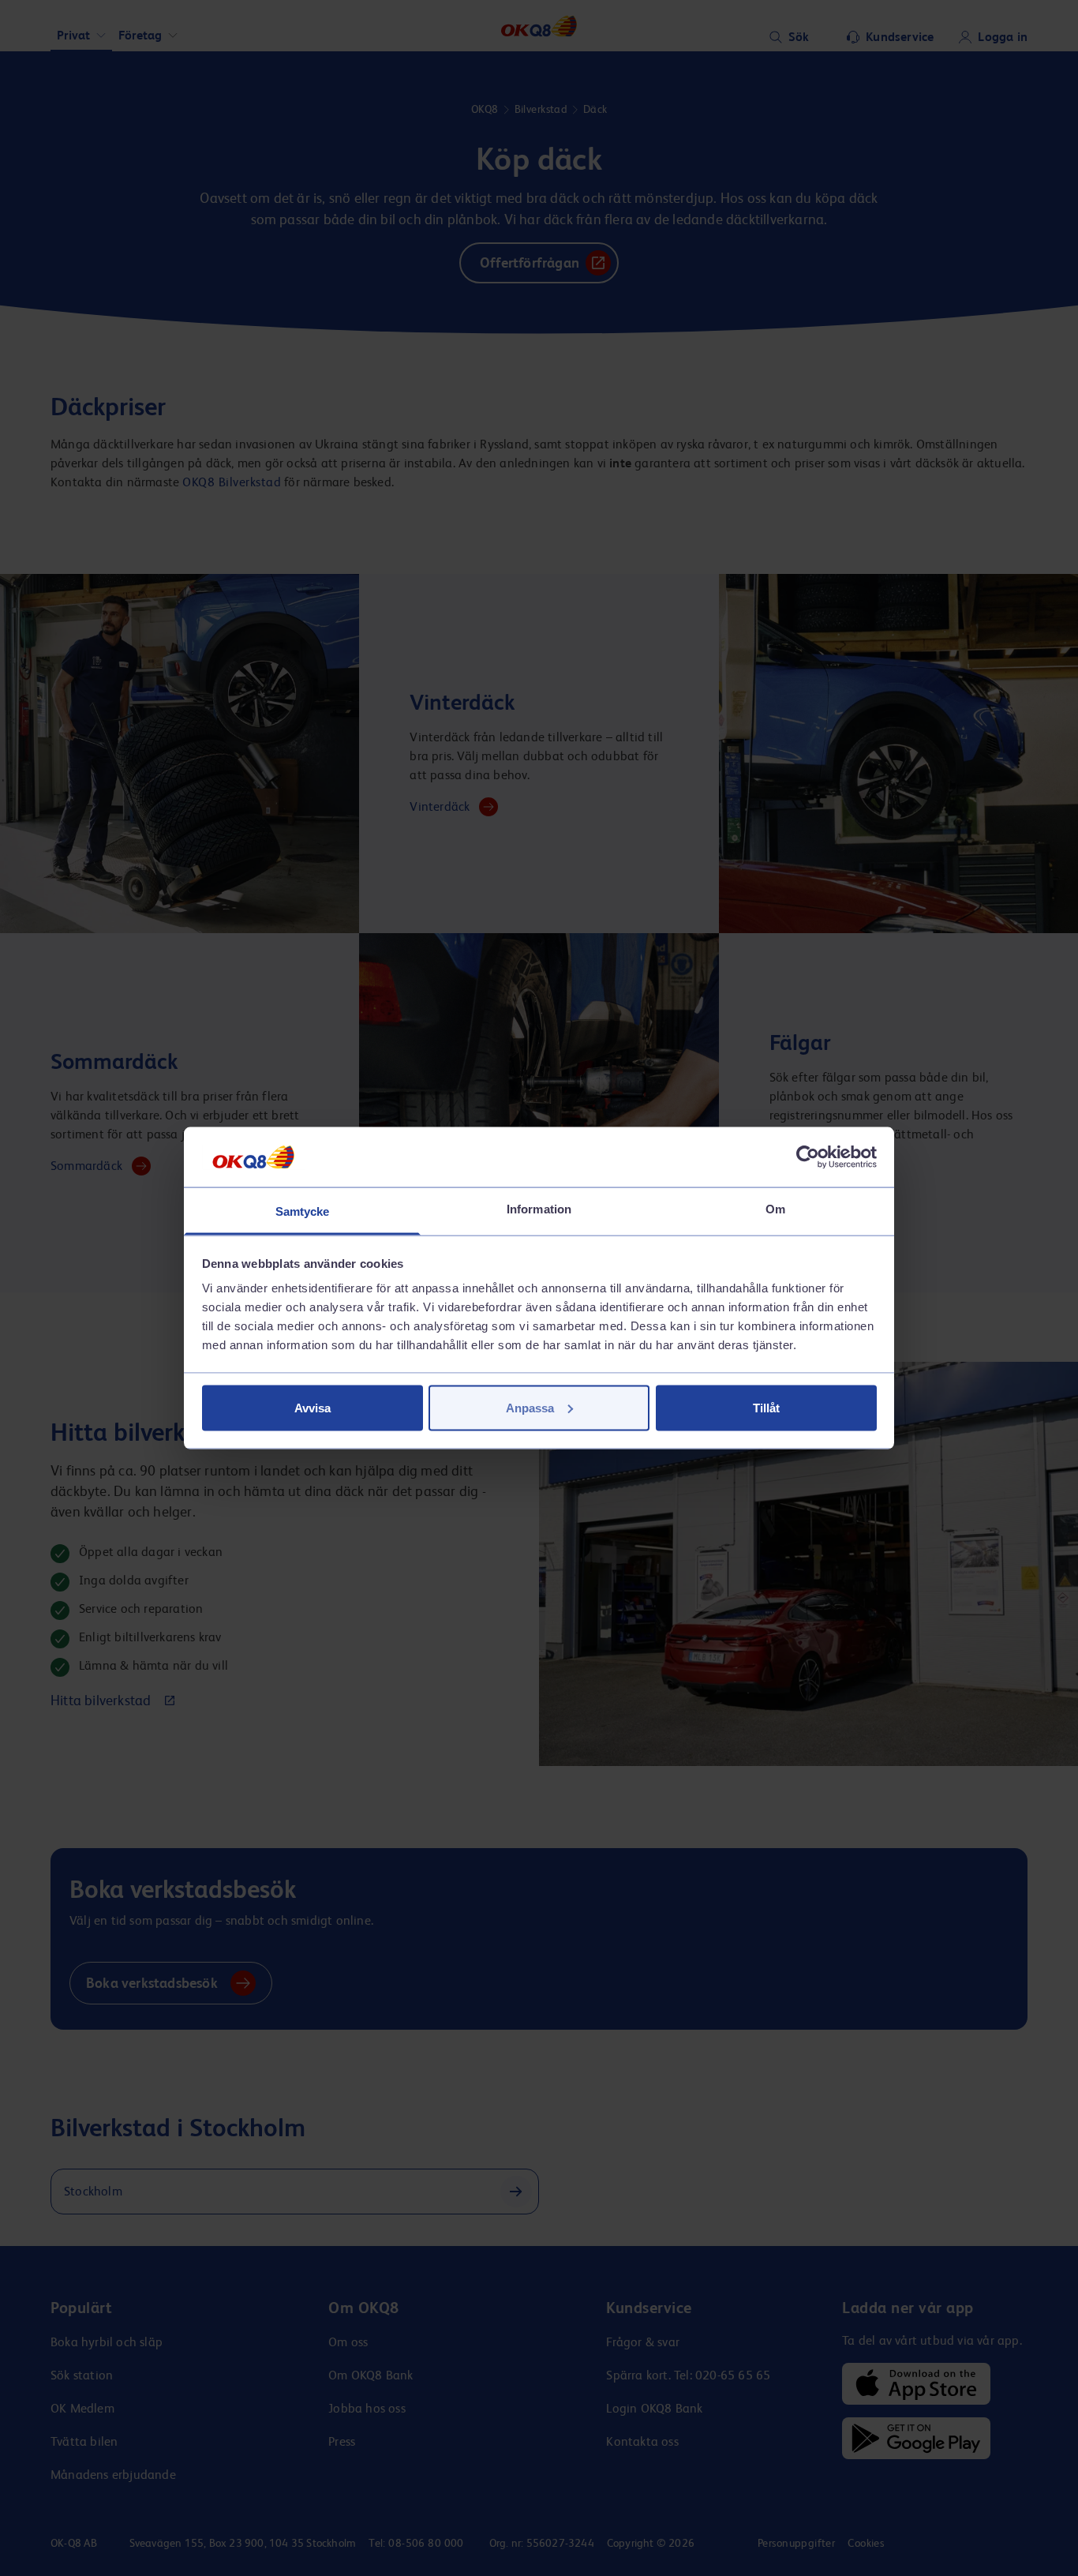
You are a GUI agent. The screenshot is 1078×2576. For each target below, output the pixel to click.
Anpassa (530, 1407)
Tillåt (766, 1407)
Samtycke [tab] (303, 1211)
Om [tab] (775, 1209)
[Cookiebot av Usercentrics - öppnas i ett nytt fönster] (808, 1157)
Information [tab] (539, 1209)
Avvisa (313, 1407)
